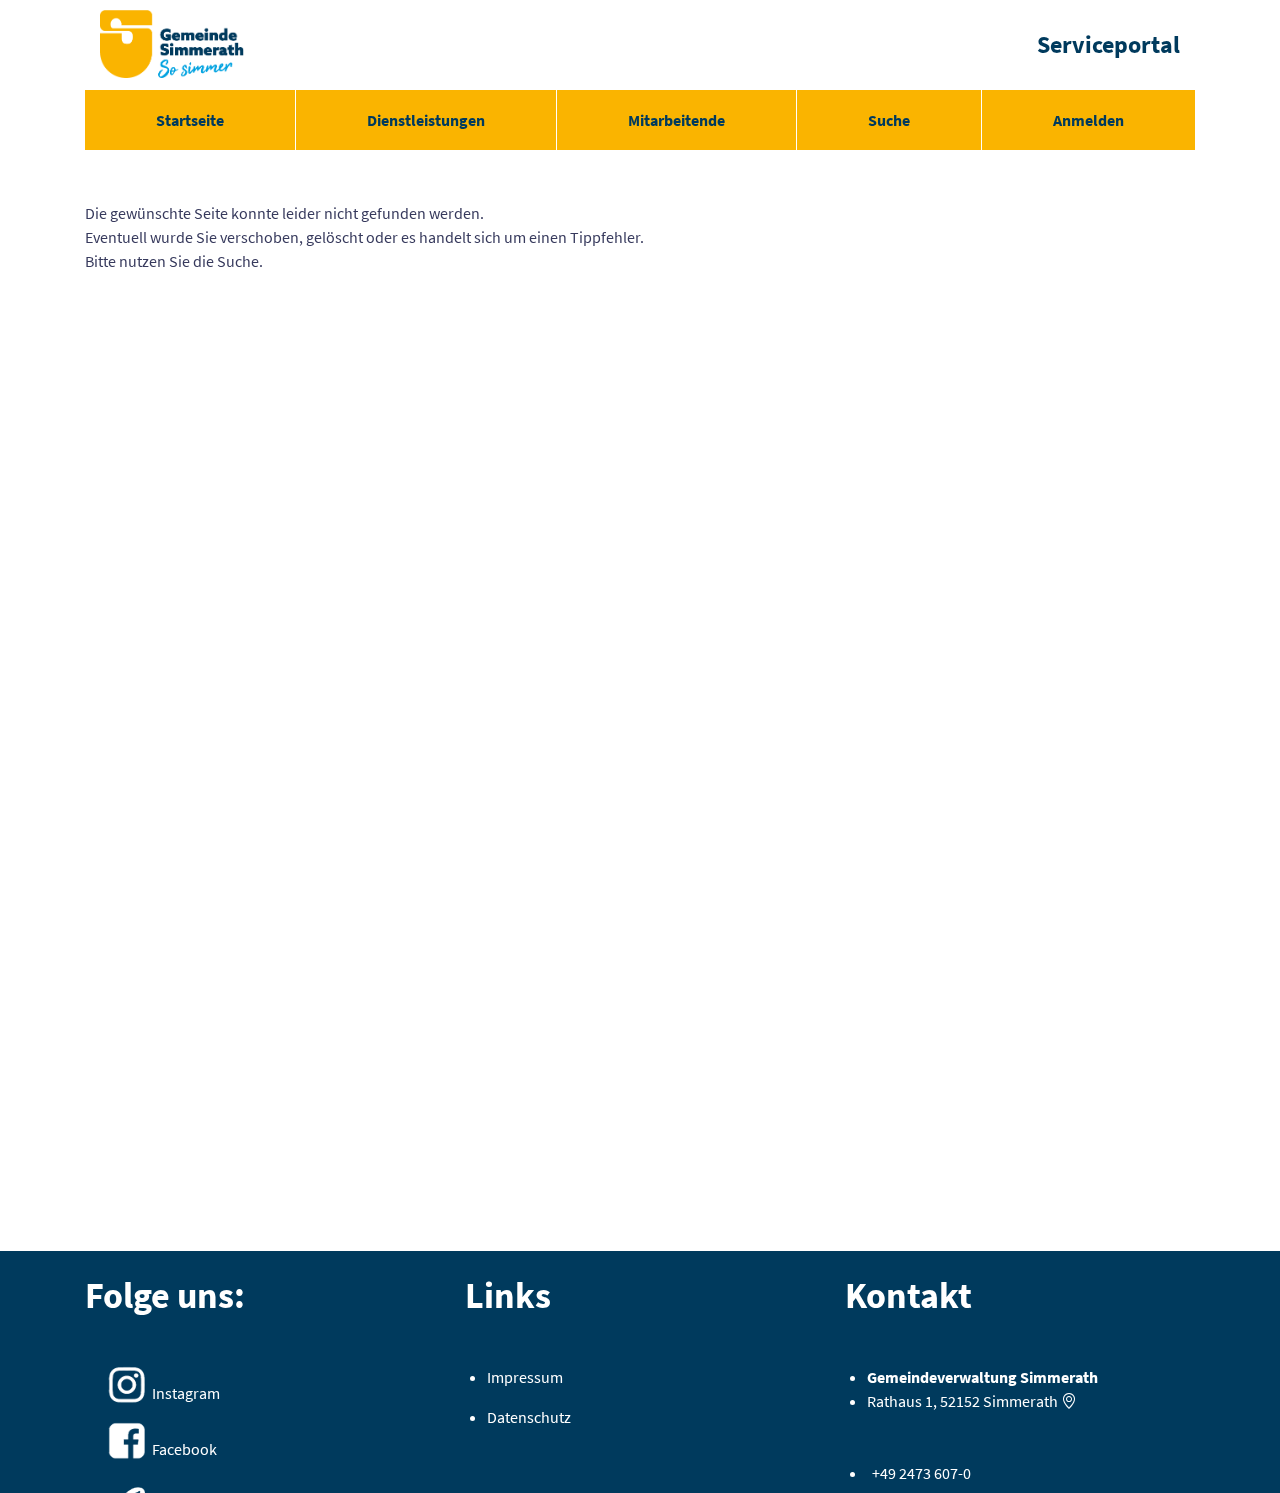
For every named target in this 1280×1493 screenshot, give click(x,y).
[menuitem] (190, 120)
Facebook (184, 1449)
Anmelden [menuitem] (1088, 120)
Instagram (186, 1393)
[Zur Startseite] (172, 45)
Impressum (525, 1377)
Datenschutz (529, 1417)
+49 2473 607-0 (921, 1473)
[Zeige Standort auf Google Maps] (1069, 1401)
